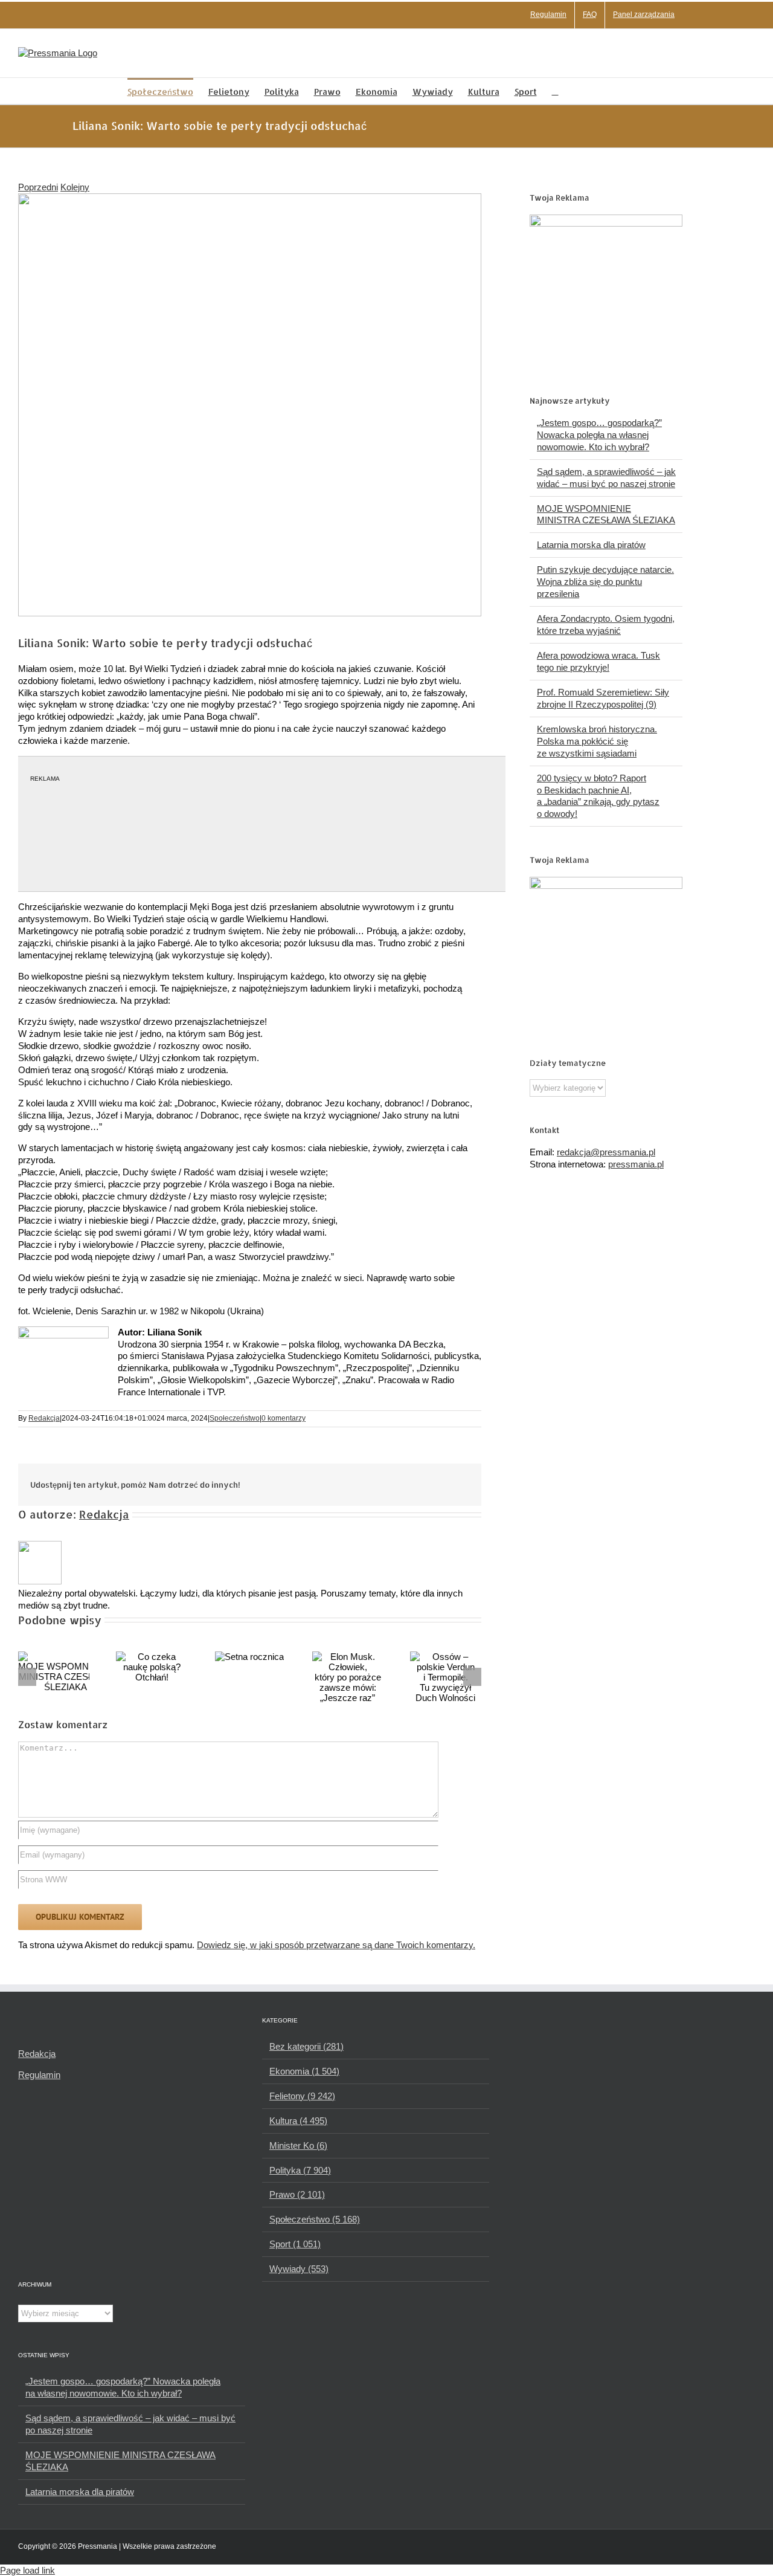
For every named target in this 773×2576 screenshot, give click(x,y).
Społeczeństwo (235, 1418)
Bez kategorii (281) (306, 2046)
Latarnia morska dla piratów (591, 545)
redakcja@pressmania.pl (606, 1152)
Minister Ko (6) (298, 2145)
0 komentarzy (284, 1418)
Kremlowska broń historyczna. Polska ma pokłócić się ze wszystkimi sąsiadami (597, 741)
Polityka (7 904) (300, 2170)
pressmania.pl (636, 1164)
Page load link (27, 2570)
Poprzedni (38, 187)
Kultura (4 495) (298, 2121)
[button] (555, 91)
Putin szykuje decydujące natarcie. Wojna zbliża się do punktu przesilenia (605, 582)
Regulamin (39, 2075)
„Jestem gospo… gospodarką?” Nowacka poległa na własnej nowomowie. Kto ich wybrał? (599, 435)
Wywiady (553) (299, 2269)
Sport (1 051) (295, 2244)
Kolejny (75, 187)
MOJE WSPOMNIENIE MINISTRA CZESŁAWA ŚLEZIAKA (120, 2461)
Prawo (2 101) (297, 2194)
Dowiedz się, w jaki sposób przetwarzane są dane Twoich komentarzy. (336, 1945)
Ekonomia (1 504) (304, 2071)
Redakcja (44, 1418)
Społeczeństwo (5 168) (315, 2219)
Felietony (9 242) (302, 2096)
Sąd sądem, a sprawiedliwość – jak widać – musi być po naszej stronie (130, 2424)
